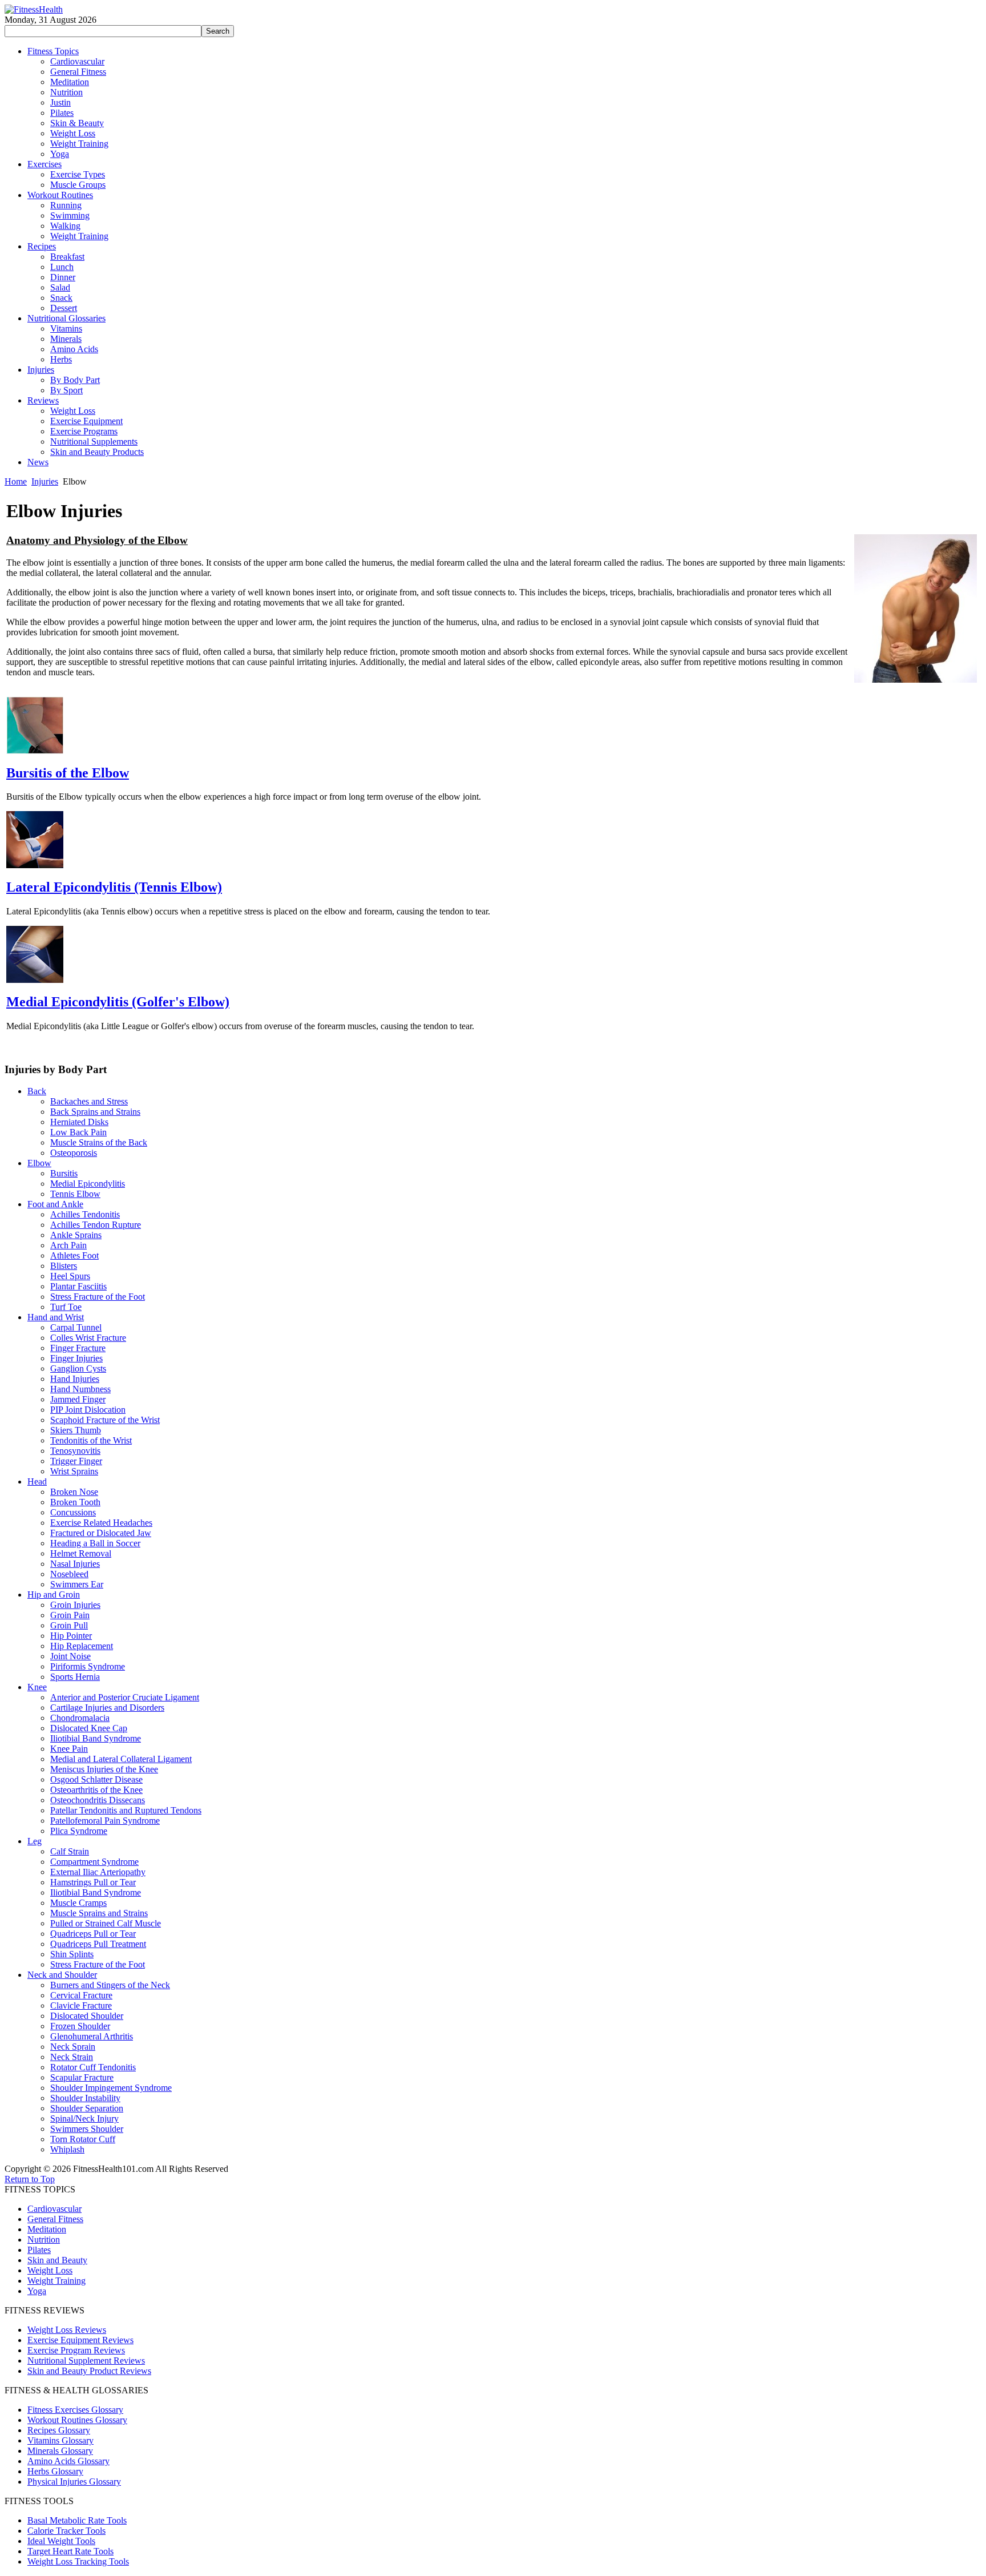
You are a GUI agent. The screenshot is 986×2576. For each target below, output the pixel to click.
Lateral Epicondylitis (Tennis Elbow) (114, 887)
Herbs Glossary (55, 2471)
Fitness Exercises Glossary (75, 2410)
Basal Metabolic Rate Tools (77, 2520)
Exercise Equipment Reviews (80, 2340)
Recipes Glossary (59, 2430)
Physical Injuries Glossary (74, 2482)
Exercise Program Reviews (76, 2350)
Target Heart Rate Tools (70, 2551)
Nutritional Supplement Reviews (86, 2361)
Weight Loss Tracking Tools (78, 2561)
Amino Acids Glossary (68, 2461)
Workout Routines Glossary (77, 2420)
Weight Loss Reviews (67, 2330)
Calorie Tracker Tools (66, 2531)
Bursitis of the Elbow (68, 773)
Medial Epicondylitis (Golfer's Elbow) (118, 1002)
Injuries (45, 481)
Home (16, 481)
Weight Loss (50, 2270)
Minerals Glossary (60, 2451)
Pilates (39, 2250)
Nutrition (44, 2240)
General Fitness (55, 2219)
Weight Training (56, 2281)
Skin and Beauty (57, 2260)
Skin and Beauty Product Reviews (89, 2371)
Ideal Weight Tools (61, 2541)
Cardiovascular (54, 2209)
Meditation (47, 2229)
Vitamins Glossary (60, 2440)
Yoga (37, 2291)
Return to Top (30, 2179)
